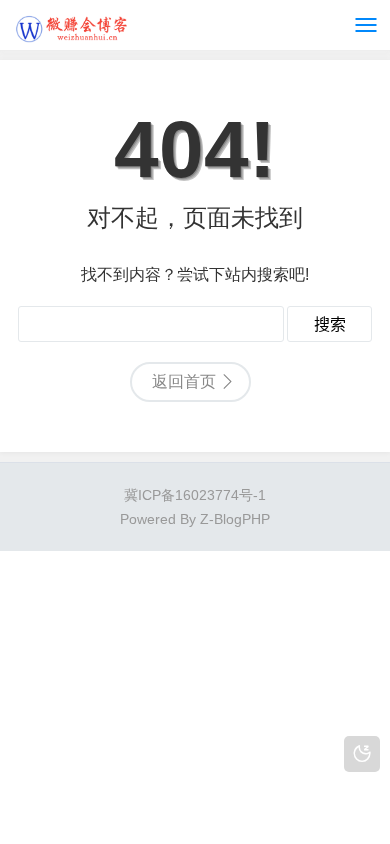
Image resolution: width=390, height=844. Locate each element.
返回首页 (184, 381)
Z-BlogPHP (235, 519)
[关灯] (362, 754)
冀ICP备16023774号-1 (195, 495)
